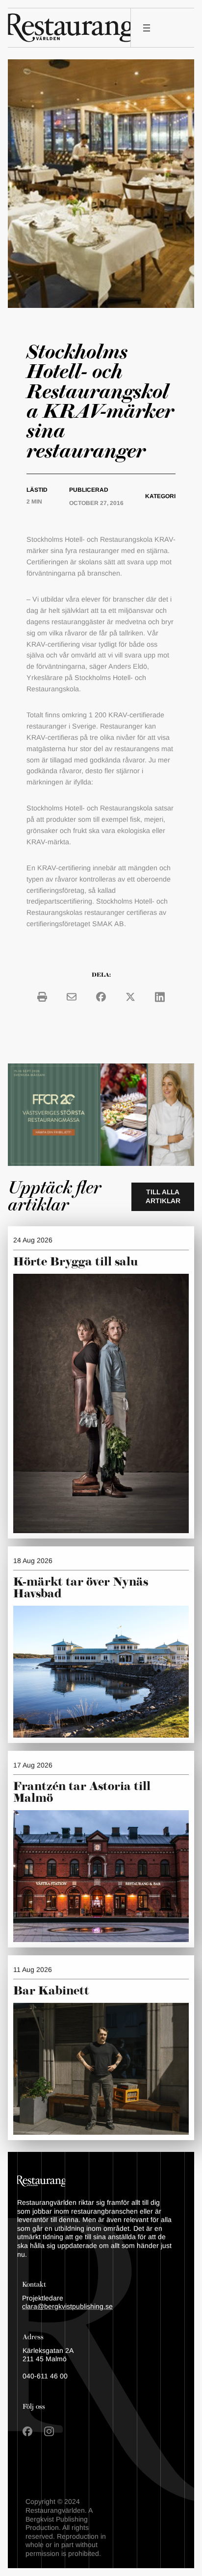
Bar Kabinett (53, 1991)
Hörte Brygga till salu (76, 1262)
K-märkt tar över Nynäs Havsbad (81, 1588)
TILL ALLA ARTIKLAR (163, 1196)
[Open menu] (147, 28)
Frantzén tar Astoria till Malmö (82, 1793)
